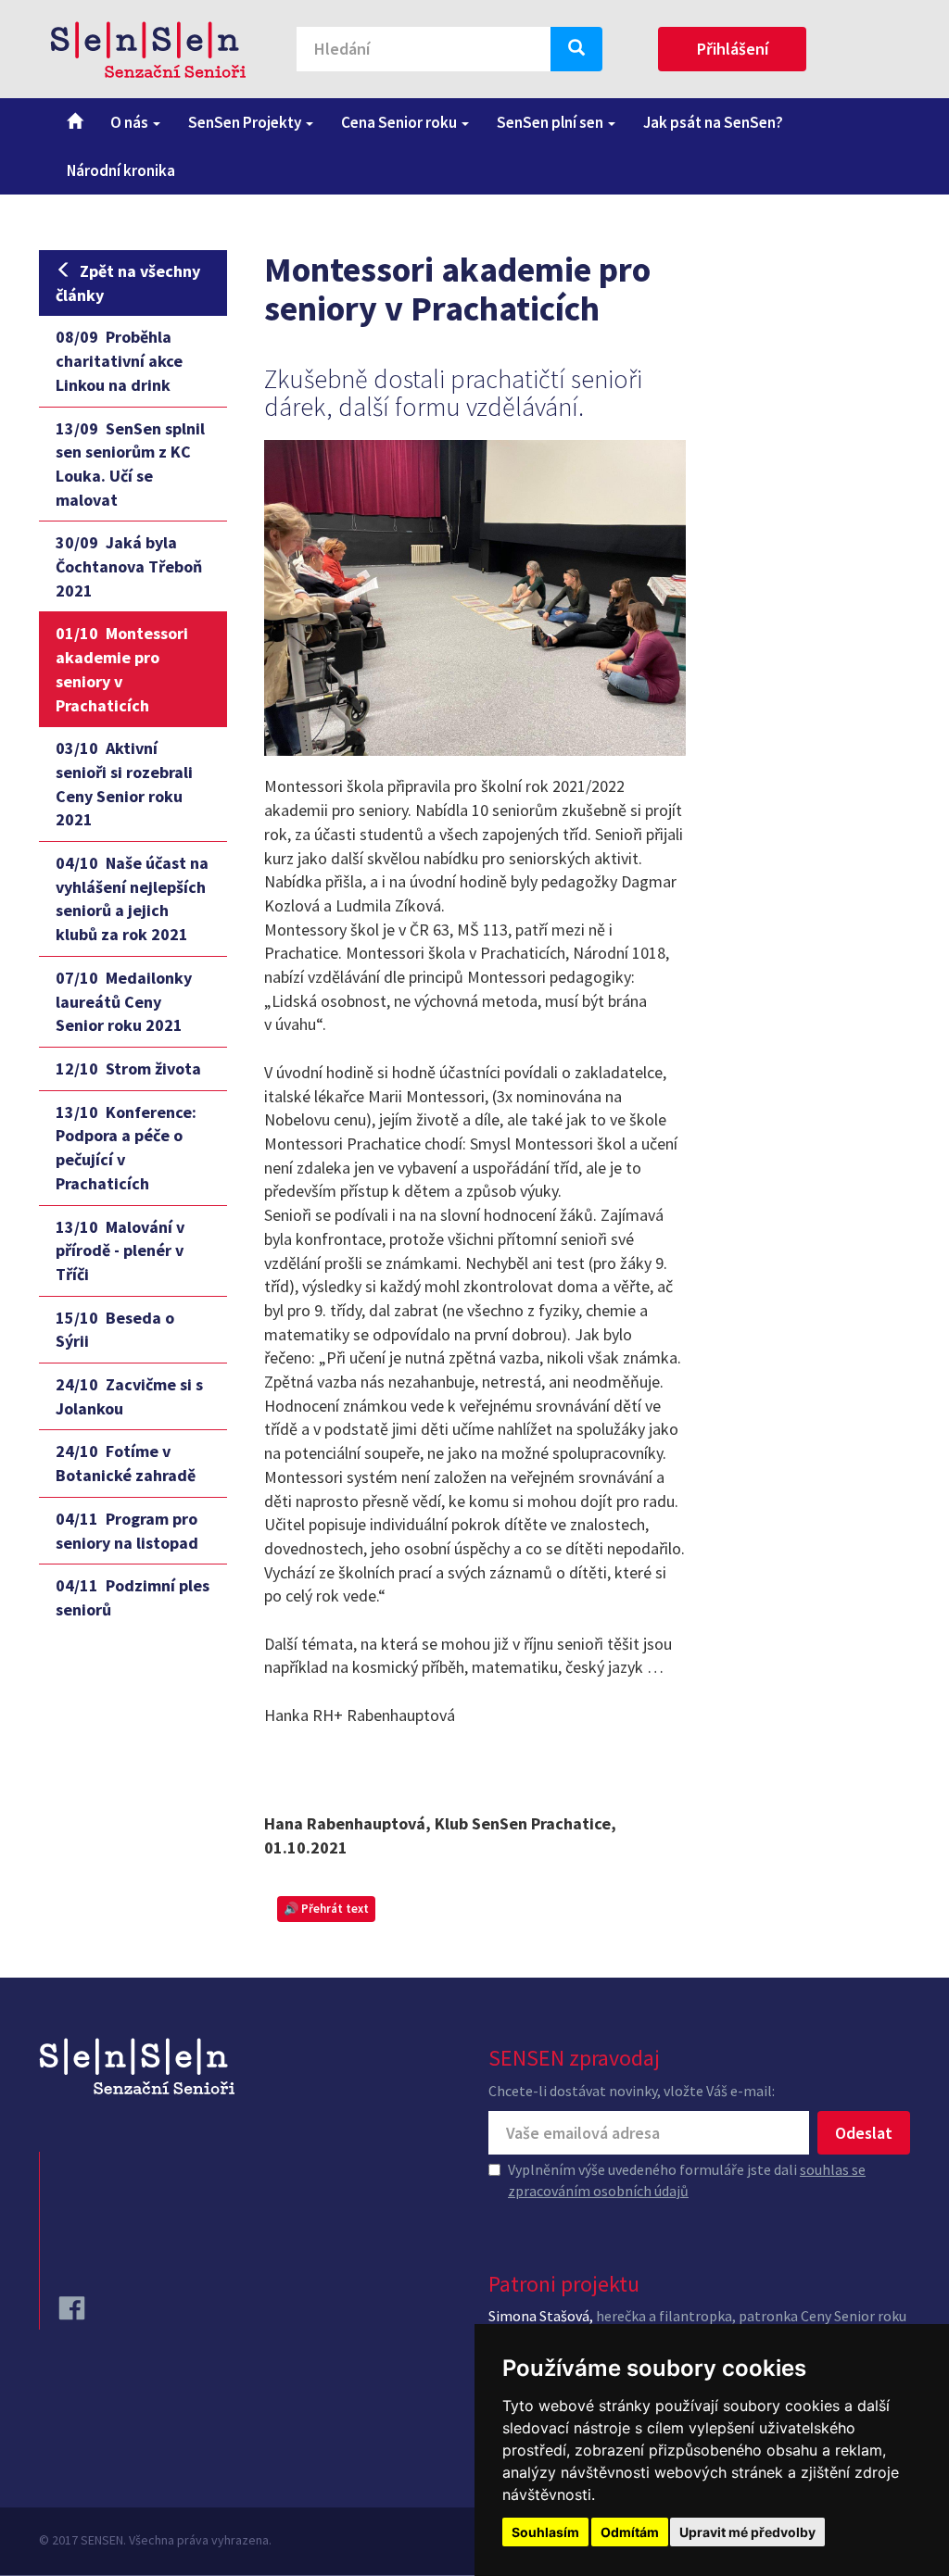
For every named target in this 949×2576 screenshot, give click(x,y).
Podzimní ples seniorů (133, 1597)
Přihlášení (733, 49)
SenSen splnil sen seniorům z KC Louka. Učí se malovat (130, 464)
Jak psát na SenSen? (713, 122)
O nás (131, 122)
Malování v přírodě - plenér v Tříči (120, 1250)
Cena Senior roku (400, 122)
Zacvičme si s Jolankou (129, 1396)
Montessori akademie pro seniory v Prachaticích (122, 669)
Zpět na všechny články (128, 283)
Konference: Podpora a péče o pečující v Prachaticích (126, 1148)
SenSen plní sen (551, 122)
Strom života (128, 1068)
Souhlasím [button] (545, 2532)
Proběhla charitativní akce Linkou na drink (119, 360)
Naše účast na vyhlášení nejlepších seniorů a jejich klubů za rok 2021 (132, 898)
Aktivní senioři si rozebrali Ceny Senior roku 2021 (124, 784)
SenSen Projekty (246, 122)
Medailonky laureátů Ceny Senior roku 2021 (124, 1001)
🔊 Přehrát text (326, 1909)
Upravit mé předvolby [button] (747, 2532)
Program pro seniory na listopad (127, 1531)
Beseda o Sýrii (115, 1330)
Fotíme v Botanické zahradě (126, 1463)
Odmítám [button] (630, 2532)
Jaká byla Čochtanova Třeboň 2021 (129, 566)
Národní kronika (121, 170)
